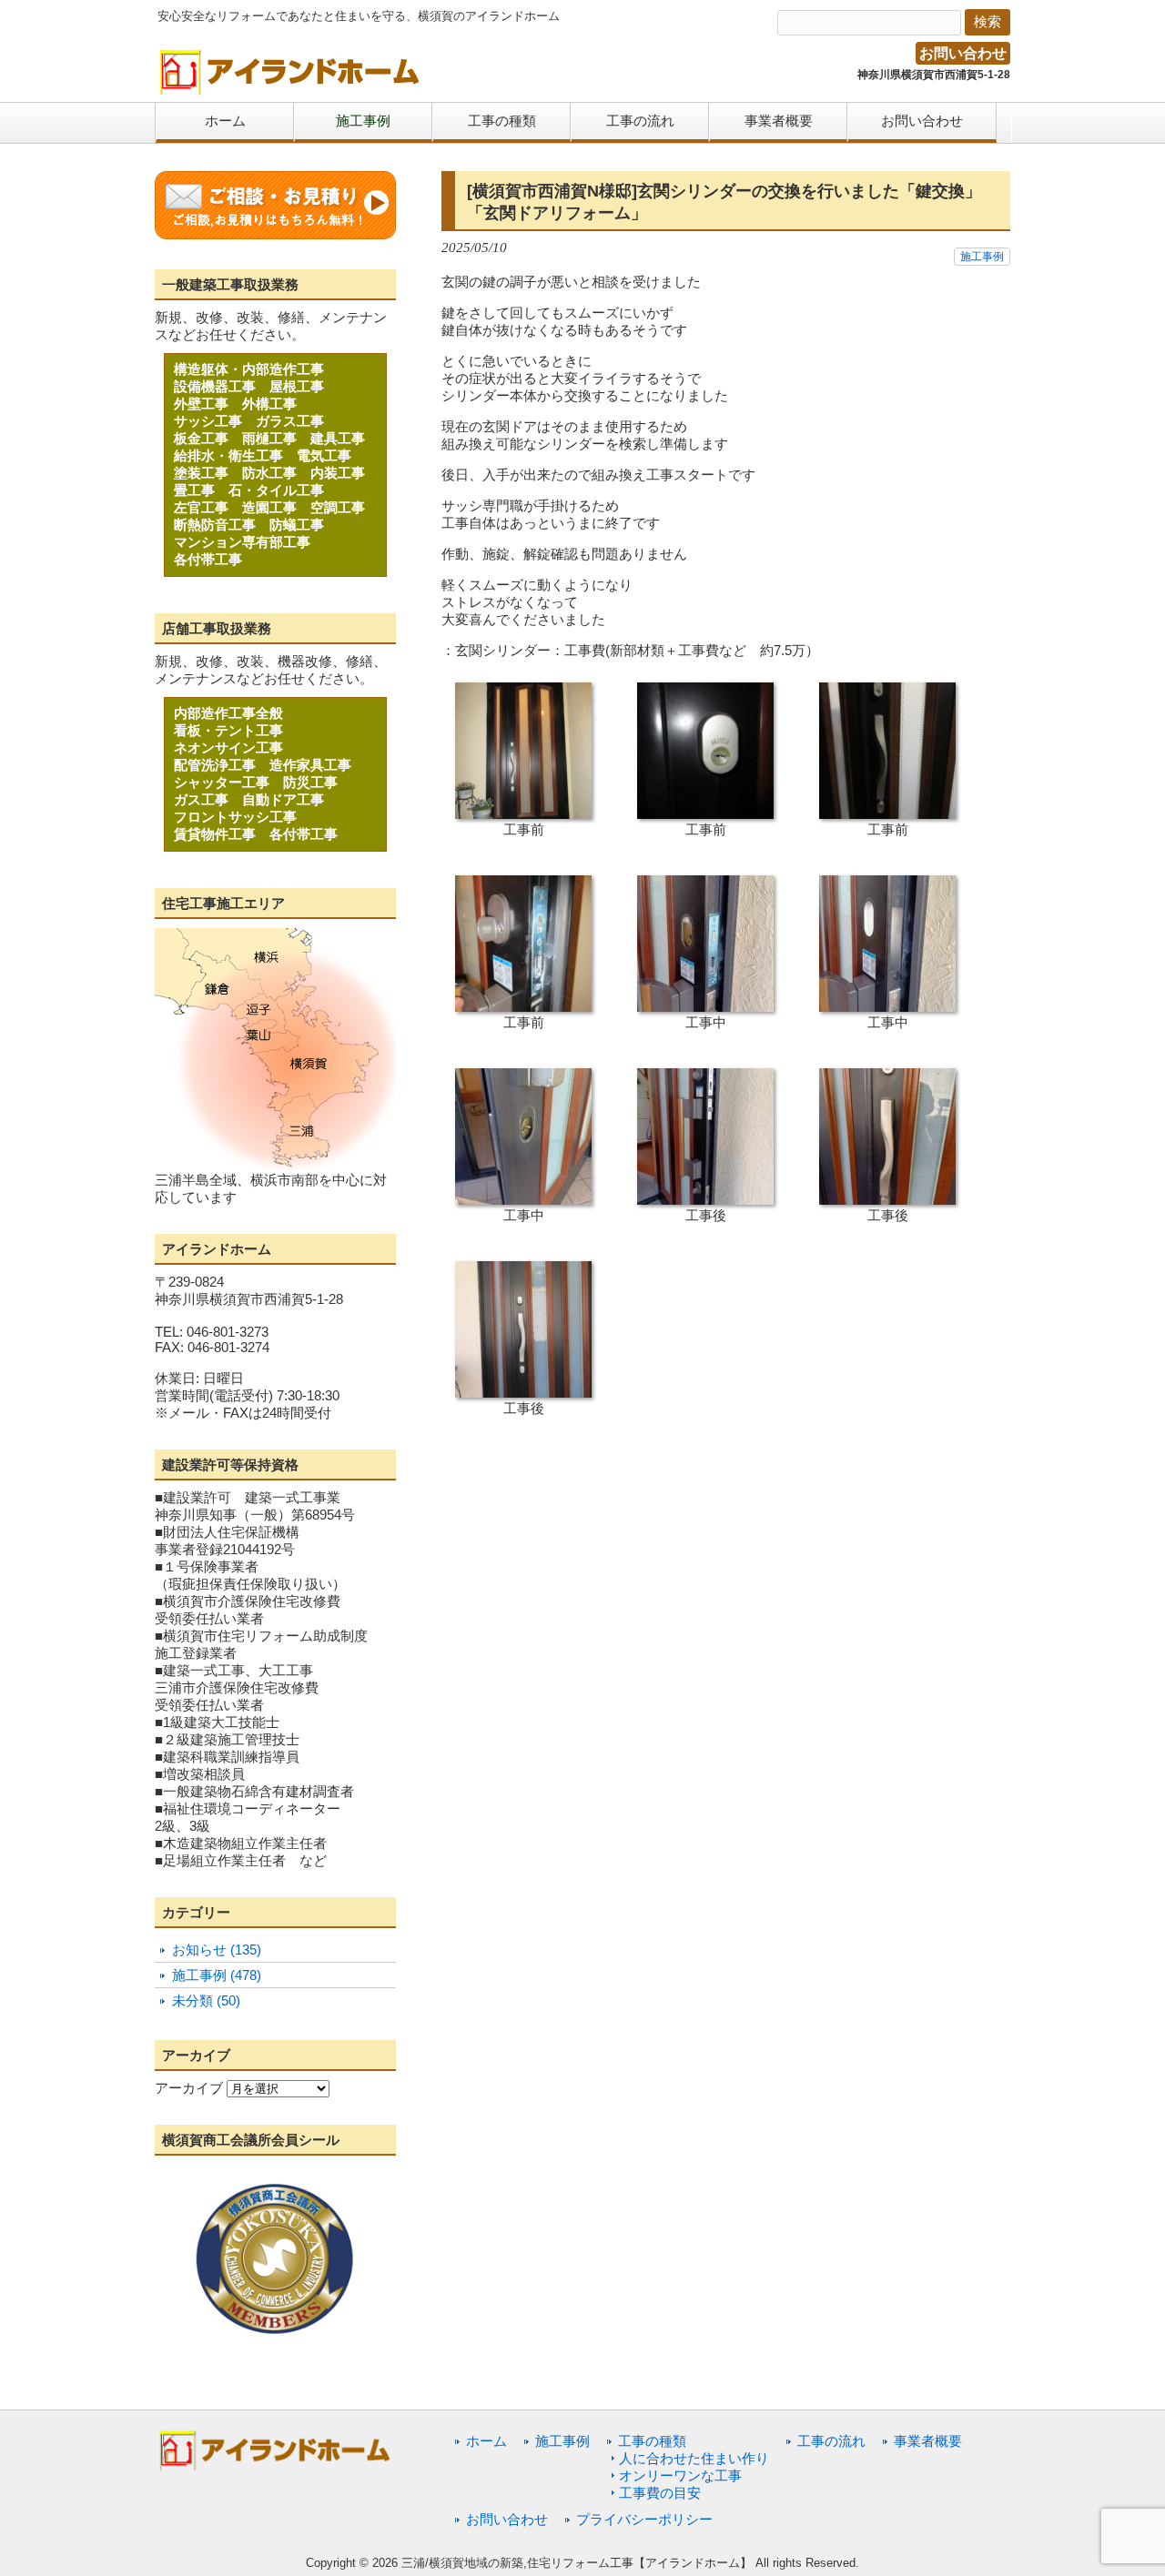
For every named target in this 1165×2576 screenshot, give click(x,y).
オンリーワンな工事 (680, 2475)
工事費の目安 (660, 2493)
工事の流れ (831, 2441)
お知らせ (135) (217, 1950)
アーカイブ (189, 2088)
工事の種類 (652, 2441)
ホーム (486, 2441)
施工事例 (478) (217, 1975)
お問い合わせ (963, 53)
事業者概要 (928, 2441)
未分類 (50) (206, 2000)
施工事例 (982, 257)
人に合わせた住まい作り (694, 2458)
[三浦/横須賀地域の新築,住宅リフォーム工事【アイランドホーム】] (290, 89)
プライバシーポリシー (644, 2519)
